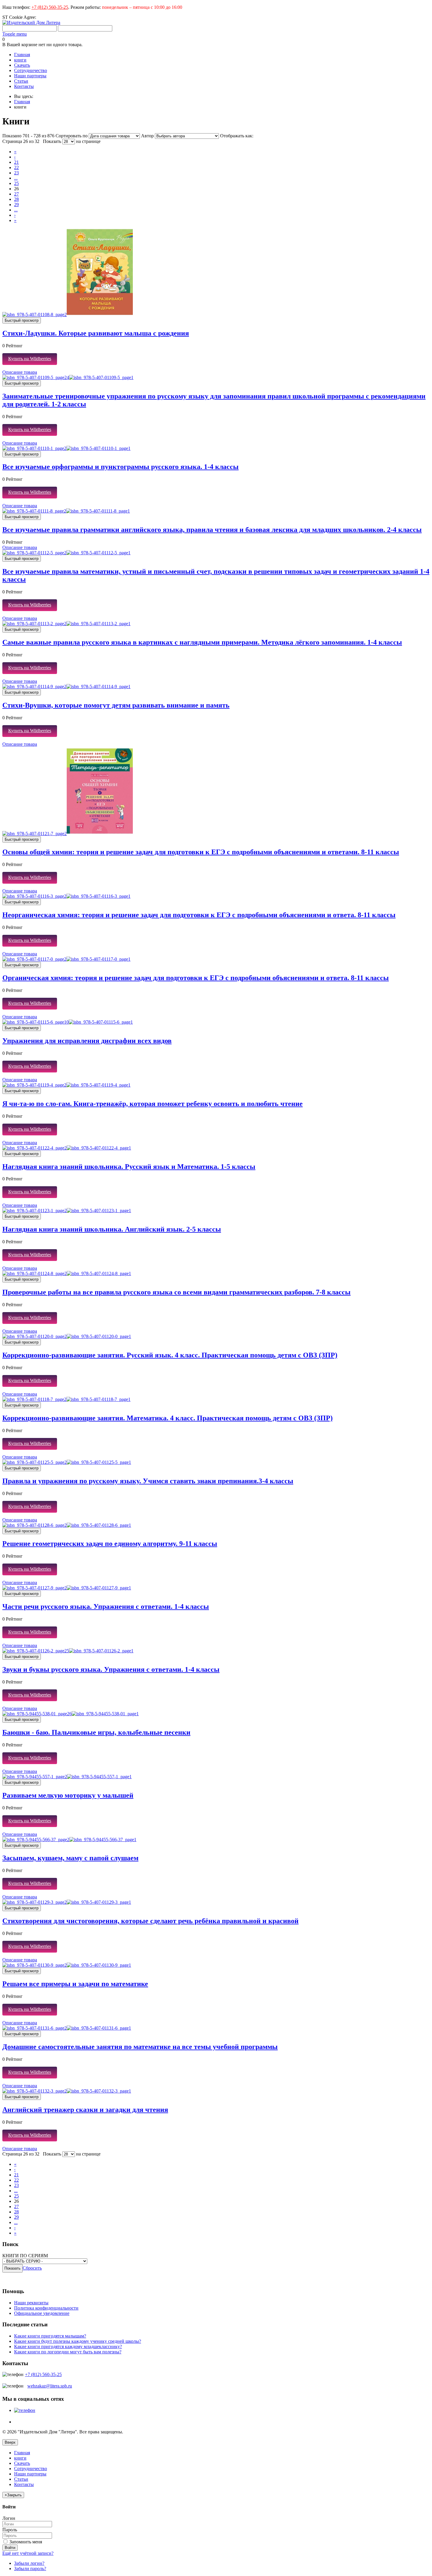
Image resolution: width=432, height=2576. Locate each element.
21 (16, 162)
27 (16, 194)
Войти (10, 2548)
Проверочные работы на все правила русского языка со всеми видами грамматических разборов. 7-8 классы (176, 1292)
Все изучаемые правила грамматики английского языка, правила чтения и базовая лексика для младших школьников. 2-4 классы (212, 530)
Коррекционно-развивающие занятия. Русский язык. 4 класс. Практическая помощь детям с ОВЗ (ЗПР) (170, 1355)
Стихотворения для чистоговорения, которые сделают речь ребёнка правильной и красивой (150, 1921)
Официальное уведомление (42, 2313)
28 (16, 199)
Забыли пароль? (30, 2569)
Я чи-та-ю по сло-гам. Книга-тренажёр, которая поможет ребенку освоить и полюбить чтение (153, 1104)
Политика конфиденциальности (46, 2308)
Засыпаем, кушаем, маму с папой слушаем (70, 1858)
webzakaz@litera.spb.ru (50, 2386)
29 (16, 205)
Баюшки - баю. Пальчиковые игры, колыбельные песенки (96, 1732)
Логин (9, 2518)
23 (16, 173)
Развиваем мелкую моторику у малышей (68, 1795)
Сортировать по (72, 136)
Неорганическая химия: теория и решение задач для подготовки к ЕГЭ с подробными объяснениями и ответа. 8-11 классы (199, 915)
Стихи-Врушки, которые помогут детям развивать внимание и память (116, 705)
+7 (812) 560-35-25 (50, 7)
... (16, 178)
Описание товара (20, 372)
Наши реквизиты (31, 2303)
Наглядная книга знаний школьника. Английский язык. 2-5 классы (112, 1229)
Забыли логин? (29, 2563)
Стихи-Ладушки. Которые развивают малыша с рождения (96, 333)
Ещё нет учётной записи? (28, 2553)
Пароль (10, 2530)
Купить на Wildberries (30, 359)
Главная (22, 102)
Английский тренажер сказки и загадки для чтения (85, 2110)
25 (16, 183)
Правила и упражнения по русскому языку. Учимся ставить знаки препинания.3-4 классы (148, 1481)
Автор (148, 136)
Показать (52, 141)
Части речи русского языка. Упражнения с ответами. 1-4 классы (106, 1606)
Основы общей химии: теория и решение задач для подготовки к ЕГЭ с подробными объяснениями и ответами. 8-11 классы (201, 852)
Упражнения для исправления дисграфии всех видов (87, 1041)
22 (16, 167)
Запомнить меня (25, 2542)
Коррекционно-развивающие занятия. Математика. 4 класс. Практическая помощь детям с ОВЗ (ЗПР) (168, 1418)
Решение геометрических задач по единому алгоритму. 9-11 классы (110, 1544)
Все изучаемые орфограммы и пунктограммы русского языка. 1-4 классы (120, 467)
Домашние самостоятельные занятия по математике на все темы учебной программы (140, 2047)
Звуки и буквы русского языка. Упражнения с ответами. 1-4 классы (111, 1669)
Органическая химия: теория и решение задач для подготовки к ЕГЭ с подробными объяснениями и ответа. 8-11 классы (196, 978)
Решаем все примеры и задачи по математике (75, 1984)
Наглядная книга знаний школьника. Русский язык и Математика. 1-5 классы (129, 1167)
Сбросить (32, 2268)
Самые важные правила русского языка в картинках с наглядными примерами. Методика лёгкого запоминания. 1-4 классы (202, 642)
